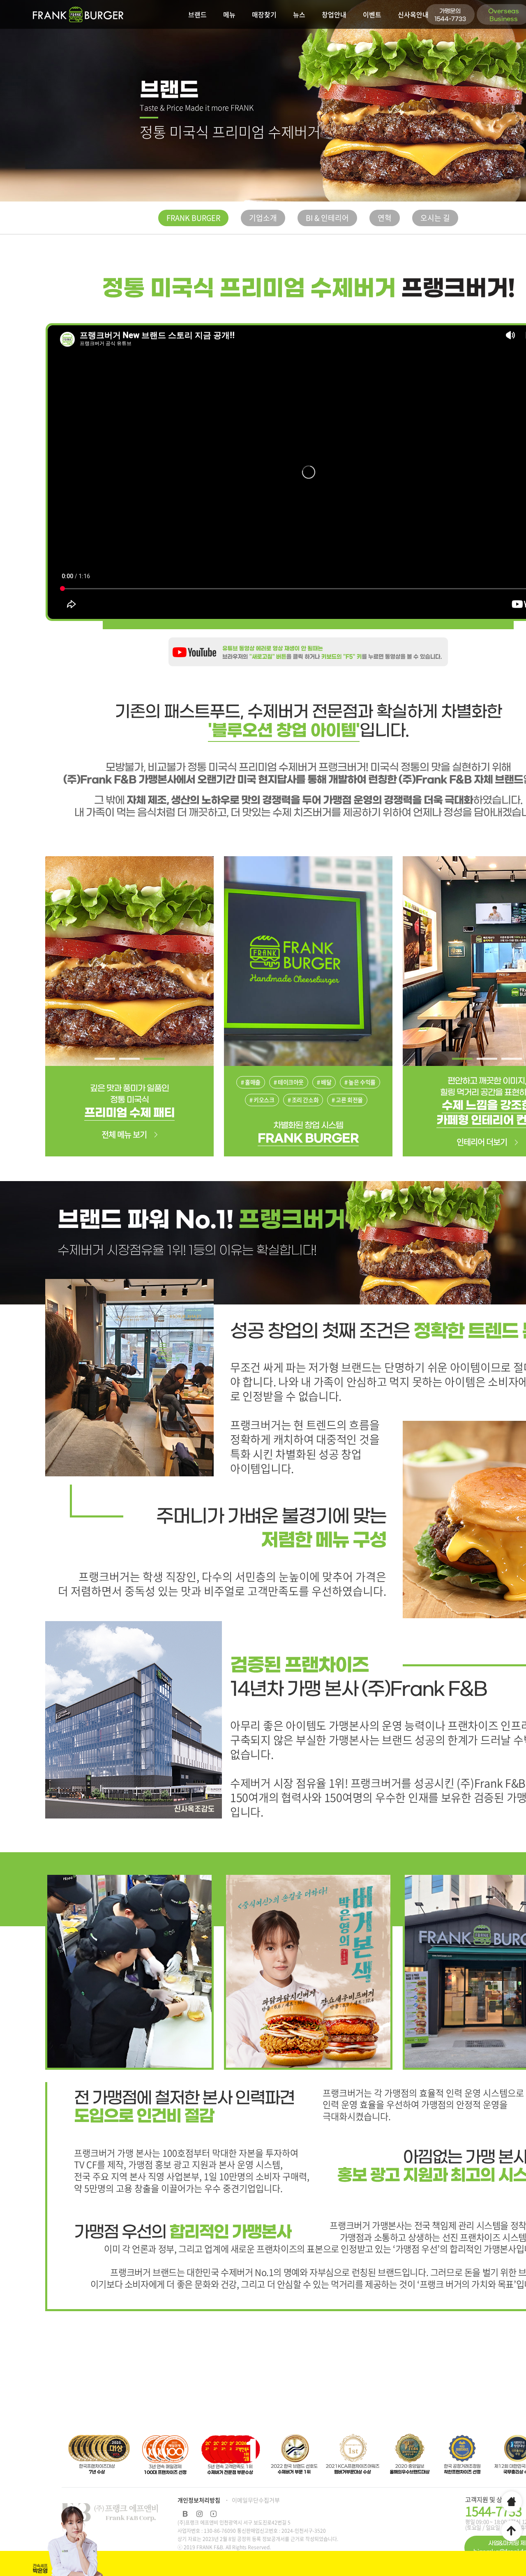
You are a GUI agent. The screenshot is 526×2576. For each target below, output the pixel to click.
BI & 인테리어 (327, 218)
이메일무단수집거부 (256, 2500)
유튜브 (213, 2514)
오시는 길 (435, 218)
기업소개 (263, 218)
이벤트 (372, 14)
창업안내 (334, 14)
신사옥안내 (413, 14)
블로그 (185, 2514)
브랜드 (197, 14)
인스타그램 (199, 2514)
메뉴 (229, 14)
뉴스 (299, 14)
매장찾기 (264, 14)
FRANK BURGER (193, 218)
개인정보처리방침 (199, 2500)
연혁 (385, 218)
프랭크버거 (78, 14)
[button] (105, 1059)
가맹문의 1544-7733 (450, 15)
